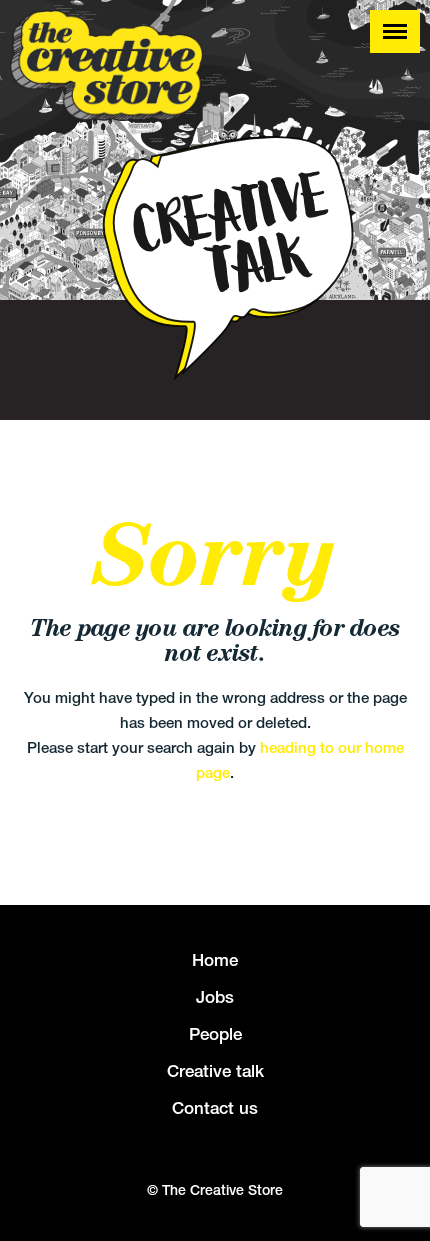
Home (215, 960)
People (215, 1034)
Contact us (215, 1108)
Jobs (215, 997)
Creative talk (215, 1071)
